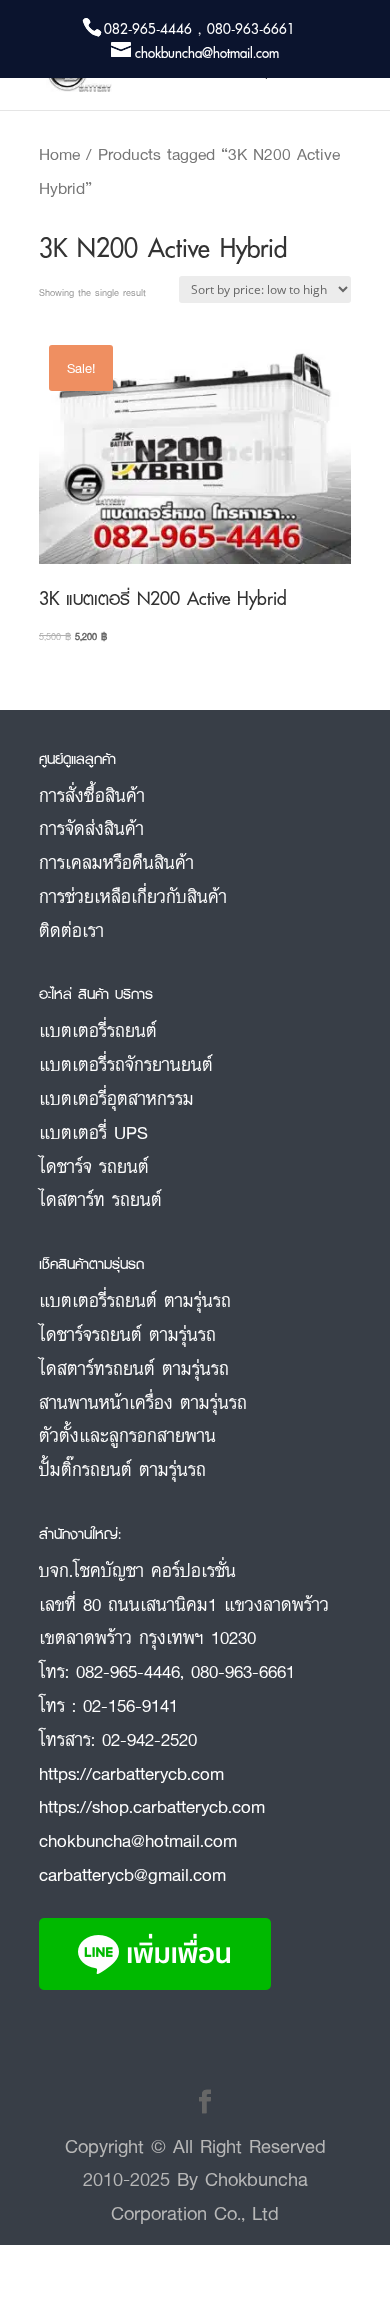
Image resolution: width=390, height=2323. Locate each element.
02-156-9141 (130, 1705)
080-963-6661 (243, 1671)
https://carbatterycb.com (131, 1773)
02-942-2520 (149, 1739)
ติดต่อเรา (71, 930)
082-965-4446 (128, 1671)
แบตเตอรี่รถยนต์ (98, 1030)
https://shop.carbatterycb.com (152, 1806)
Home (59, 154)
